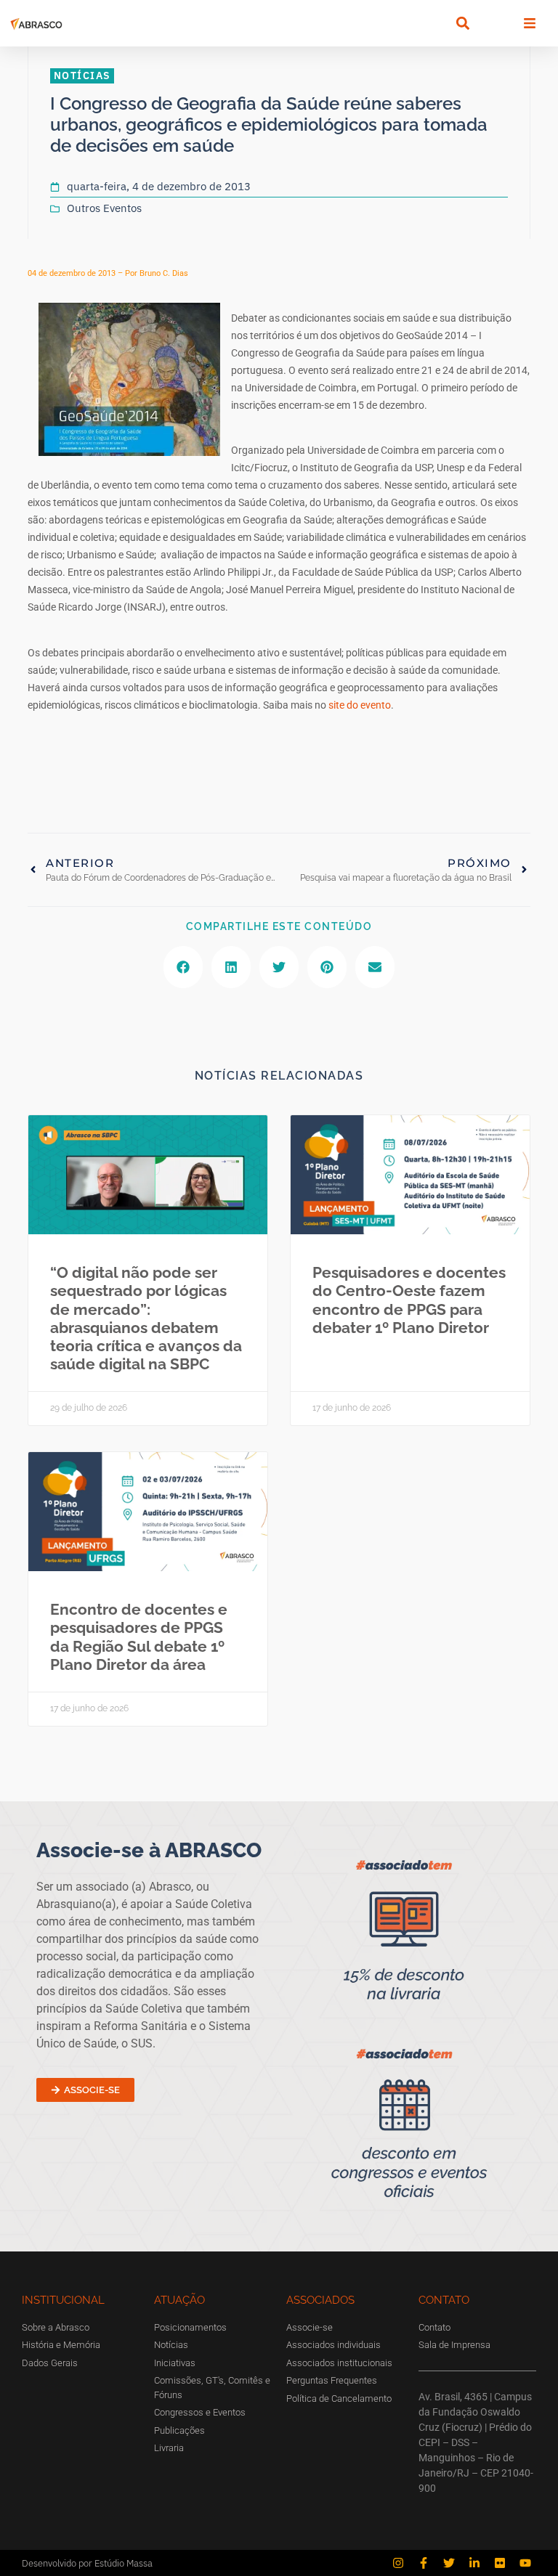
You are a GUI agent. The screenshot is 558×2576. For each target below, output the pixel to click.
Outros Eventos (104, 208)
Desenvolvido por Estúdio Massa (87, 2563)
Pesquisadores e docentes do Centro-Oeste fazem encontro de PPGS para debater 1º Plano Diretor (409, 1300)
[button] (462, 24)
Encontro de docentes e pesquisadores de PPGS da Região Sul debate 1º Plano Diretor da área (139, 1637)
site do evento (360, 705)
